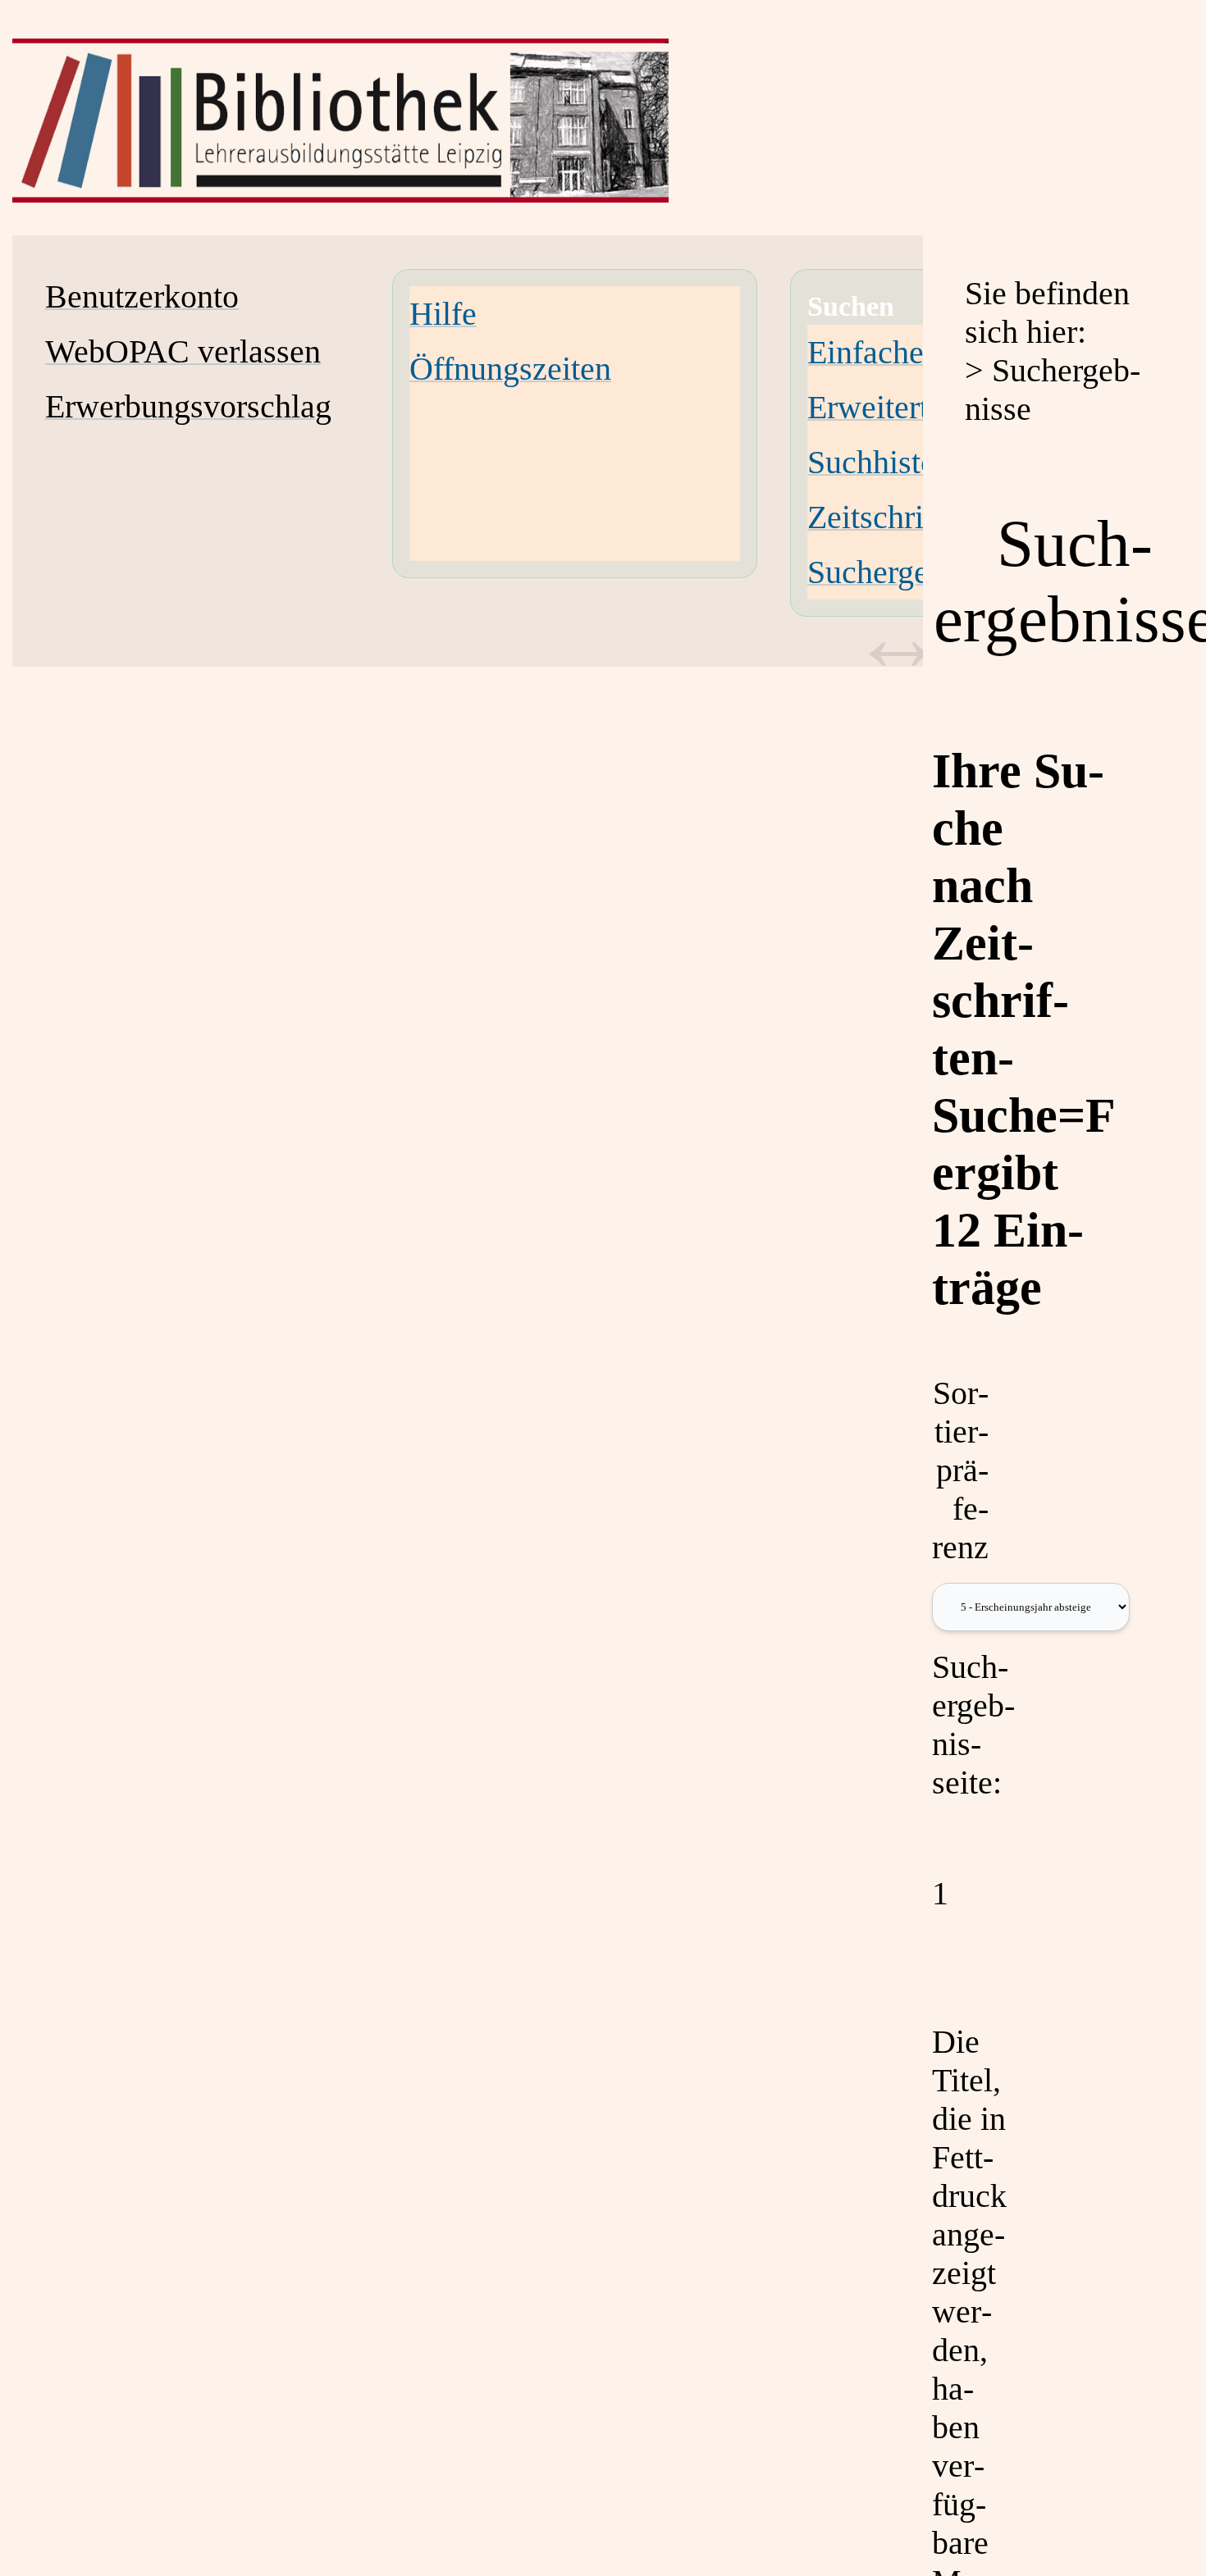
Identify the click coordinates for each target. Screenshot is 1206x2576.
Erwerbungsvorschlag (188, 406)
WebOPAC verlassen (183, 351)
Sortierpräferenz (960, 1470)
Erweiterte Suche (920, 407)
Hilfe (443, 314)
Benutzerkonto (142, 296)
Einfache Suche (910, 352)
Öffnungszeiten (510, 369)
